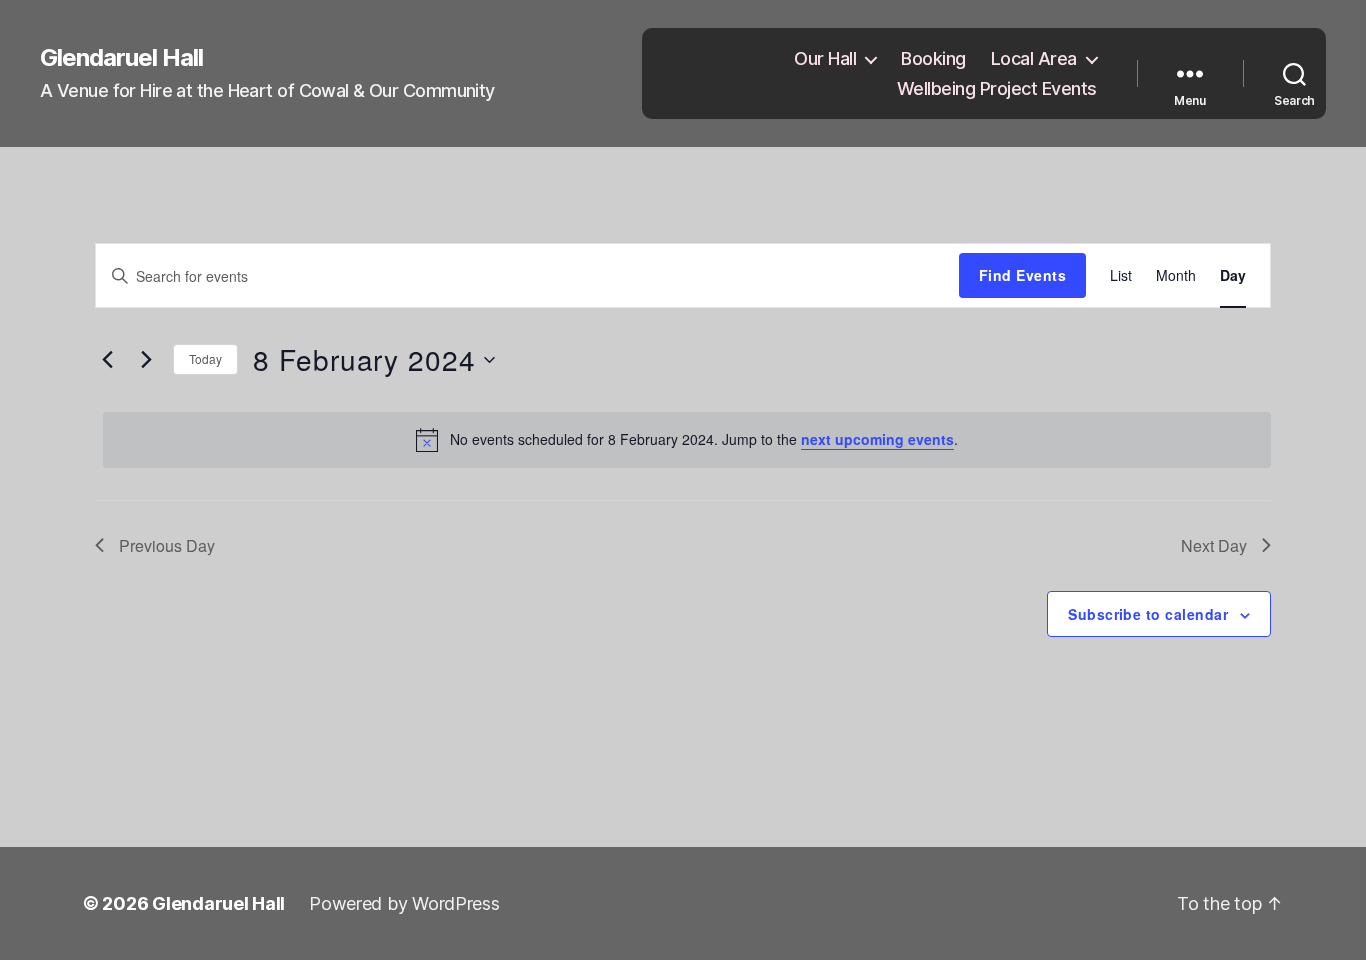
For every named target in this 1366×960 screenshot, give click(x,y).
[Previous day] (107, 360)
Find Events (1022, 275)
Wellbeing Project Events (997, 88)
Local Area (1034, 58)
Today (205, 358)
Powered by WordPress (404, 903)
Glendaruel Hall (121, 58)
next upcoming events (877, 439)
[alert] (687, 440)
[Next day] (146, 360)
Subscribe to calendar (1148, 614)
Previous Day (167, 545)
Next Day (1214, 545)
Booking (933, 58)
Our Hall (825, 58)
